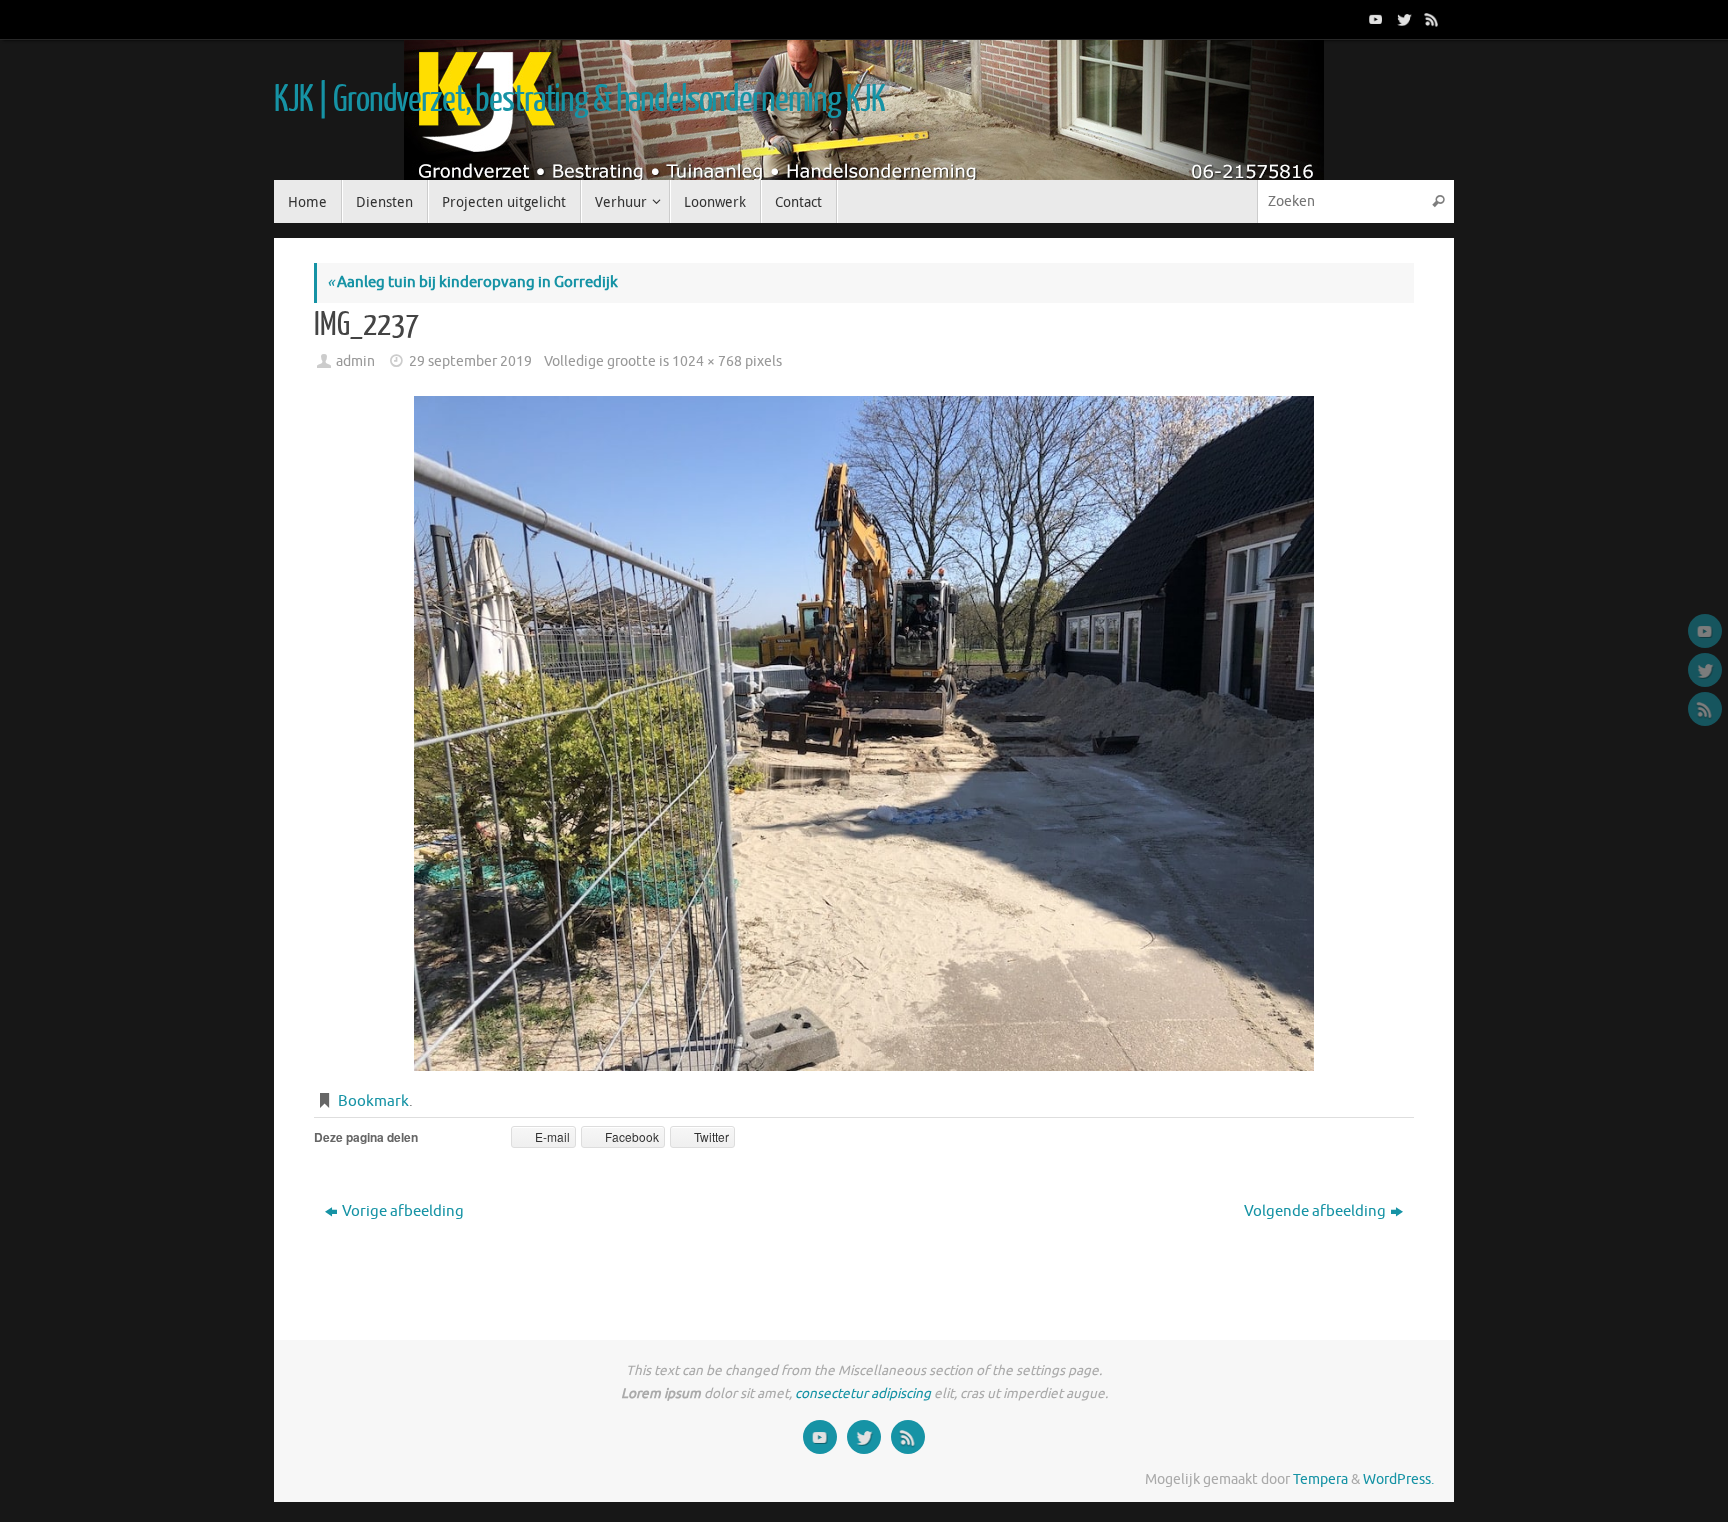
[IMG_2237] (864, 733)
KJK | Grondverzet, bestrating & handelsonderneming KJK (579, 100)
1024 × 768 (707, 361)
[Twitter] (1402, 19)
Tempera (1320, 1479)
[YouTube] (1374, 19)
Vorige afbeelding (403, 1211)
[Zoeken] (1438, 201)
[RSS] (1430, 19)
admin (355, 361)
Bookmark (373, 1101)
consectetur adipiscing (863, 1393)
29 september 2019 (470, 361)
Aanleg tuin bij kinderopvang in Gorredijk (472, 282)
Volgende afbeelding (1315, 1211)
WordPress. (1398, 1479)
